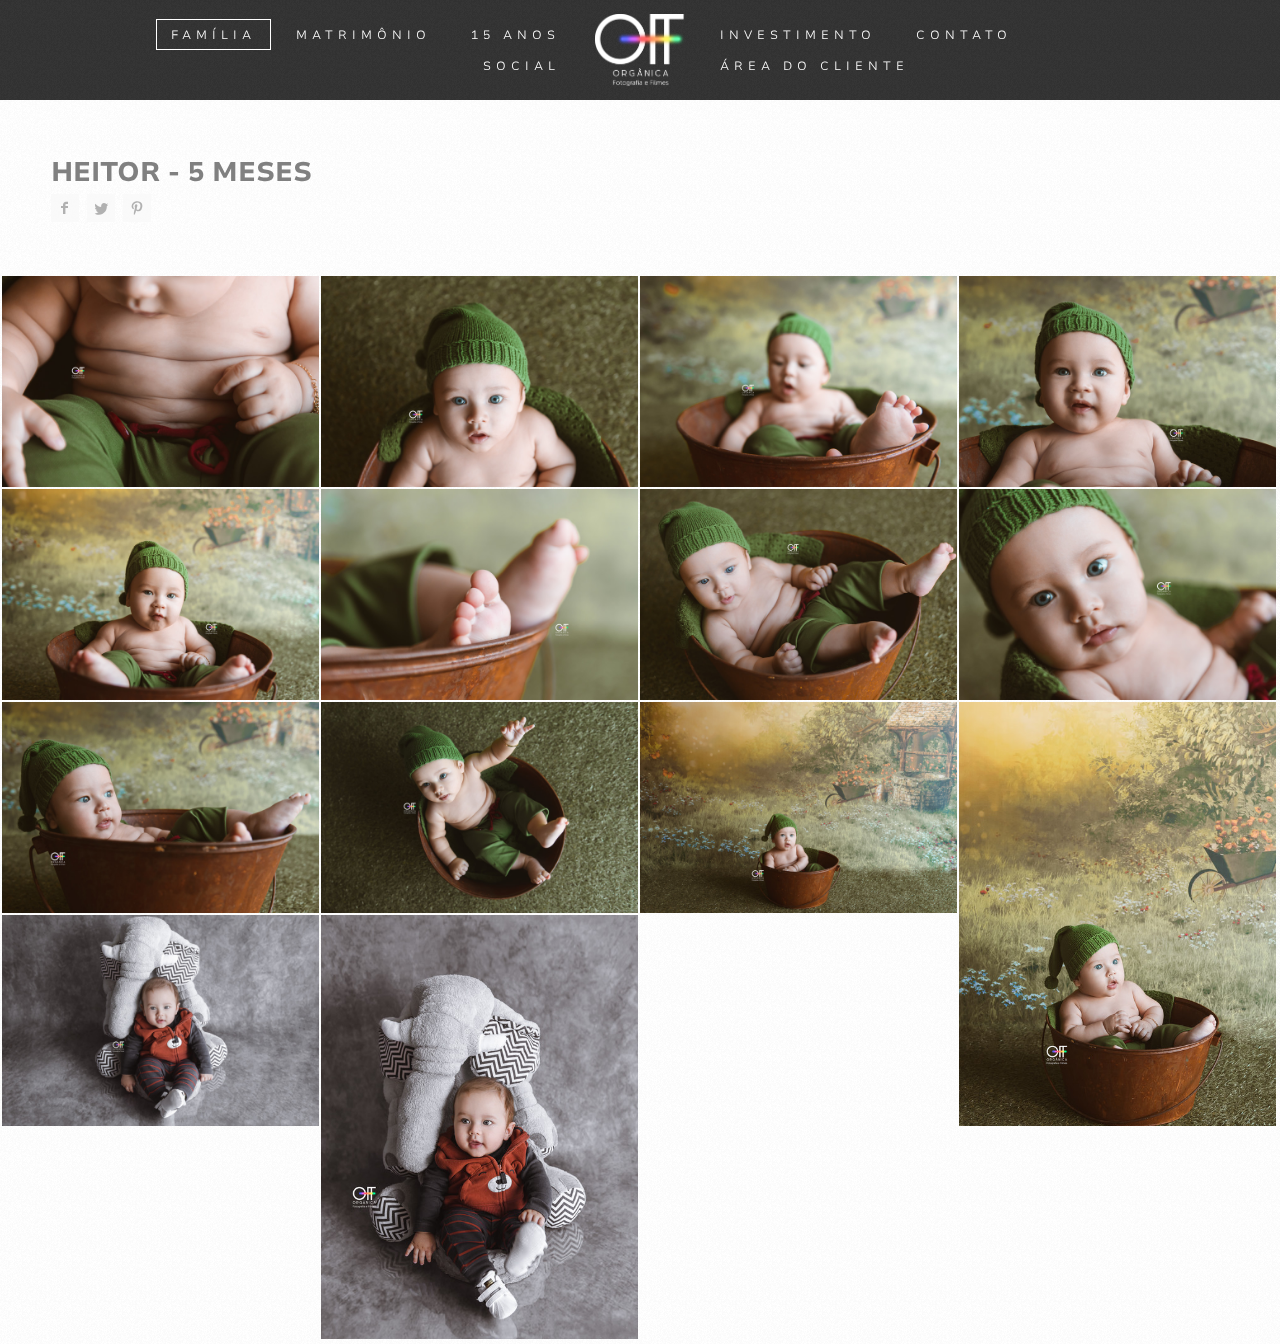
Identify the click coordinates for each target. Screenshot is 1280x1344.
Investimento (798, 35)
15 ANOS (515, 35)
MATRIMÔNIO (363, 35)
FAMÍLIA (213, 35)
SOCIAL (521, 66)
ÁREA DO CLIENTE (814, 66)
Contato (964, 35)
